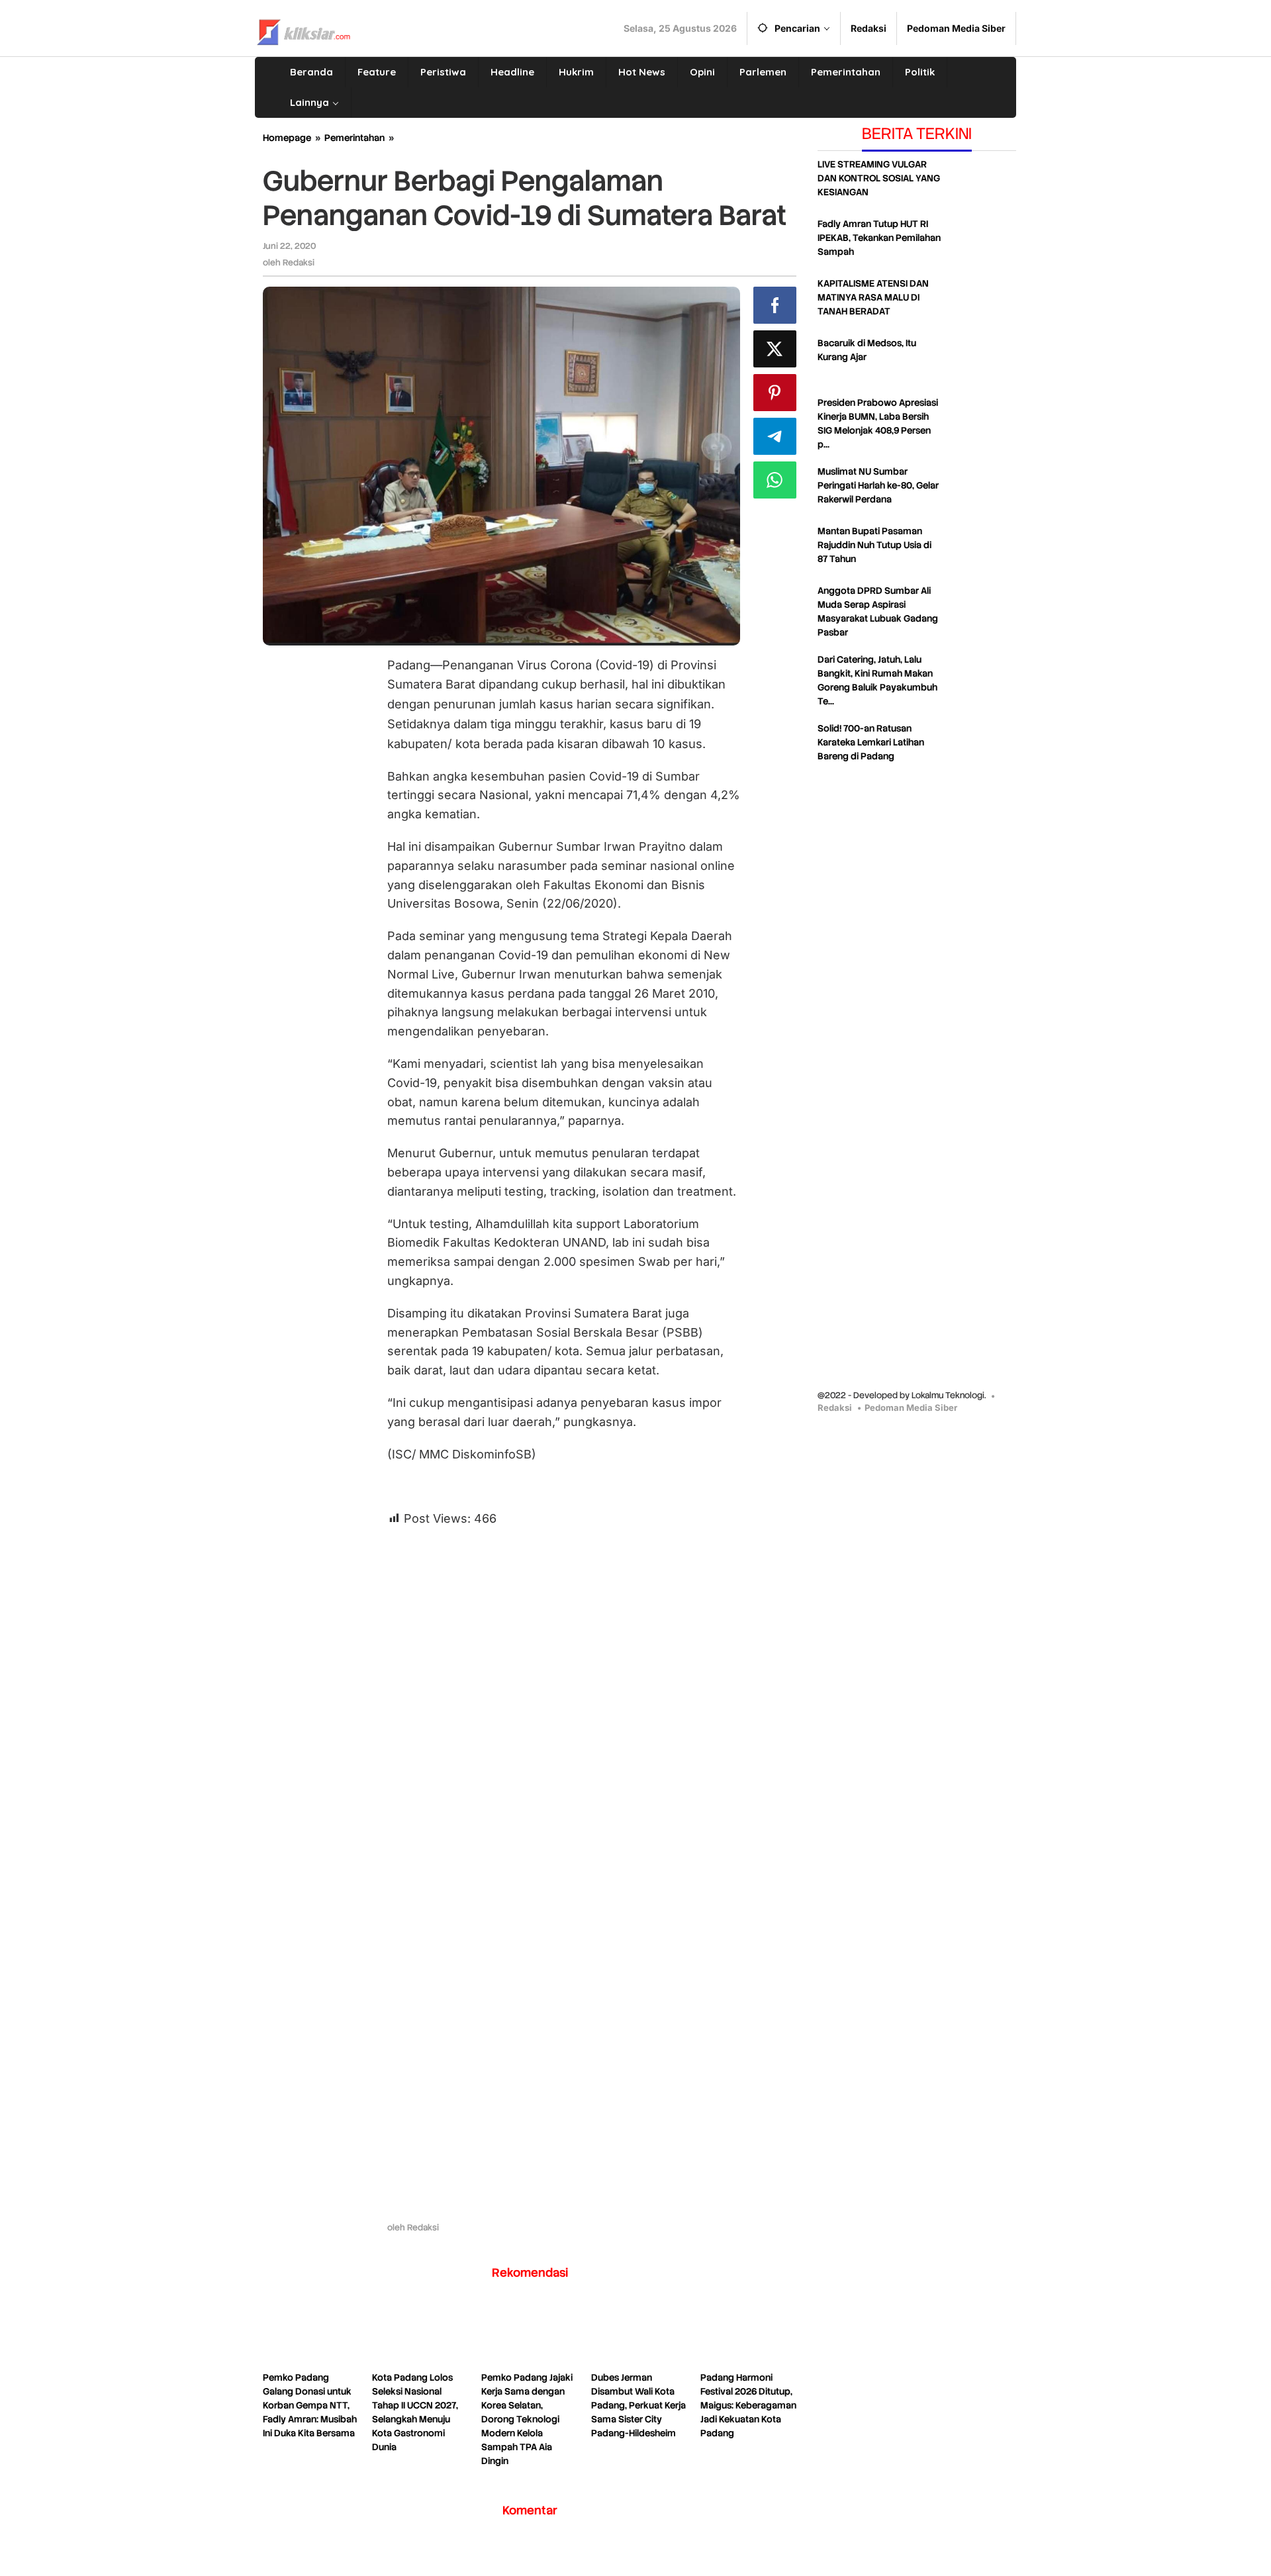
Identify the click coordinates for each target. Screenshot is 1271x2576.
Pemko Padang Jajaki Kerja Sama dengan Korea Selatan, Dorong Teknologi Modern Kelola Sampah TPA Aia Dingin (527, 2419)
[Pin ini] (775, 393)
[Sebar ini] (775, 305)
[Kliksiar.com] (304, 30)
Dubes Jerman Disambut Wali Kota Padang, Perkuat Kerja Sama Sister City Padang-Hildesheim (638, 2405)
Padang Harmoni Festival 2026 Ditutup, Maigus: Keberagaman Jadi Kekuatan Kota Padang (748, 2405)
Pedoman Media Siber (911, 1407)
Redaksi (835, 1407)
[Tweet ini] (775, 349)
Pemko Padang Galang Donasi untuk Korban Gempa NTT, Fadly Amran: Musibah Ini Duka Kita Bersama (310, 2405)
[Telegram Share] (775, 436)
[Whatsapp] (775, 480)
